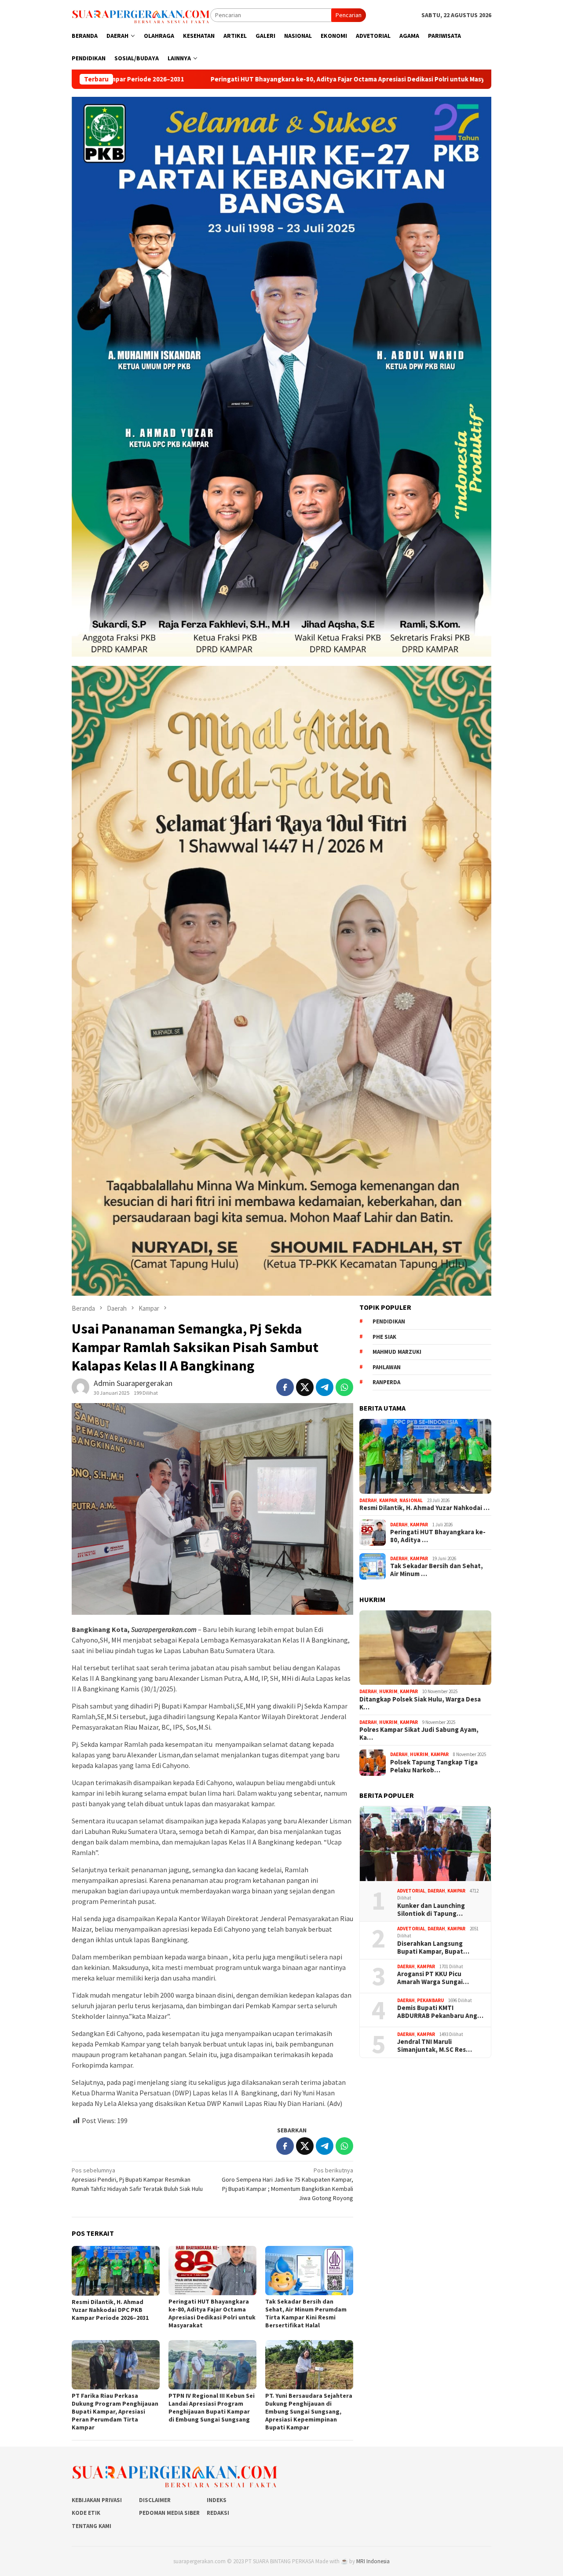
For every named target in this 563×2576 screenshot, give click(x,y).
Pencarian (349, 15)
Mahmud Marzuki (397, 1352)
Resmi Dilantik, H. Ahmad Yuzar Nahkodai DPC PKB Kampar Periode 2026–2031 (110, 2310)
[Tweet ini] (305, 1387)
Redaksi (218, 2513)
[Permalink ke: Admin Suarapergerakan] (80, 1386)
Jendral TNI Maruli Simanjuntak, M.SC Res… (435, 2046)
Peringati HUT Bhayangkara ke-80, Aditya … (438, 1536)
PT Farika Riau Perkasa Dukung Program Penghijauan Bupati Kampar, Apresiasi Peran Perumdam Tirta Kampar (115, 2411)
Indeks (217, 2500)
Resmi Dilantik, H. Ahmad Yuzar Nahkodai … (424, 1508)
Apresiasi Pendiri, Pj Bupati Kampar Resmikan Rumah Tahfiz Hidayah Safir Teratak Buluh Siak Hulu (137, 2179)
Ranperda (386, 1382)
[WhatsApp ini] (344, 1387)
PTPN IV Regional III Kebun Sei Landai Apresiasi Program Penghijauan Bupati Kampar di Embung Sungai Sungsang (212, 2407)
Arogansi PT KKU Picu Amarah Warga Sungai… (433, 1978)
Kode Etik (86, 2513)
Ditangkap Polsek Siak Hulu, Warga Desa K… (420, 1703)
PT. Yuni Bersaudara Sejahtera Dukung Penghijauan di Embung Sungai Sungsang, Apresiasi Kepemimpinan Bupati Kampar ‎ (309, 2411)
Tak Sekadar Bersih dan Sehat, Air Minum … (437, 1570)
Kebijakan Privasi (97, 2500)
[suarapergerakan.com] (141, 15)
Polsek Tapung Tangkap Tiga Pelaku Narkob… (434, 1766)
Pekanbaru (430, 2000)
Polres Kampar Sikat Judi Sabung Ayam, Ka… (419, 1734)
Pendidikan (389, 1321)
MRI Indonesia (373, 2561)
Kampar (388, 1500)
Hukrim (388, 1692)
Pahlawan (387, 1367)
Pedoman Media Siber (169, 2513)
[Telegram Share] (325, 1387)
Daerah (368, 1500)
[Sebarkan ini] (285, 1387)
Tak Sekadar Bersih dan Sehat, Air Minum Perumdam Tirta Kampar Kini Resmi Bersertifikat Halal (306, 2313)
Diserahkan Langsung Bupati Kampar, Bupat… (433, 1948)
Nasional (411, 1500)
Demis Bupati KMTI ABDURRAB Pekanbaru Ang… (440, 2012)
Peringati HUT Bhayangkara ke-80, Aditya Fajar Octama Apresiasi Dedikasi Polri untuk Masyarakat (179, 79)
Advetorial (411, 1891)
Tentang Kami (91, 2526)
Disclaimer (155, 2500)
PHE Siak (384, 1337)
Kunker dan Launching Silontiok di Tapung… (431, 1910)
